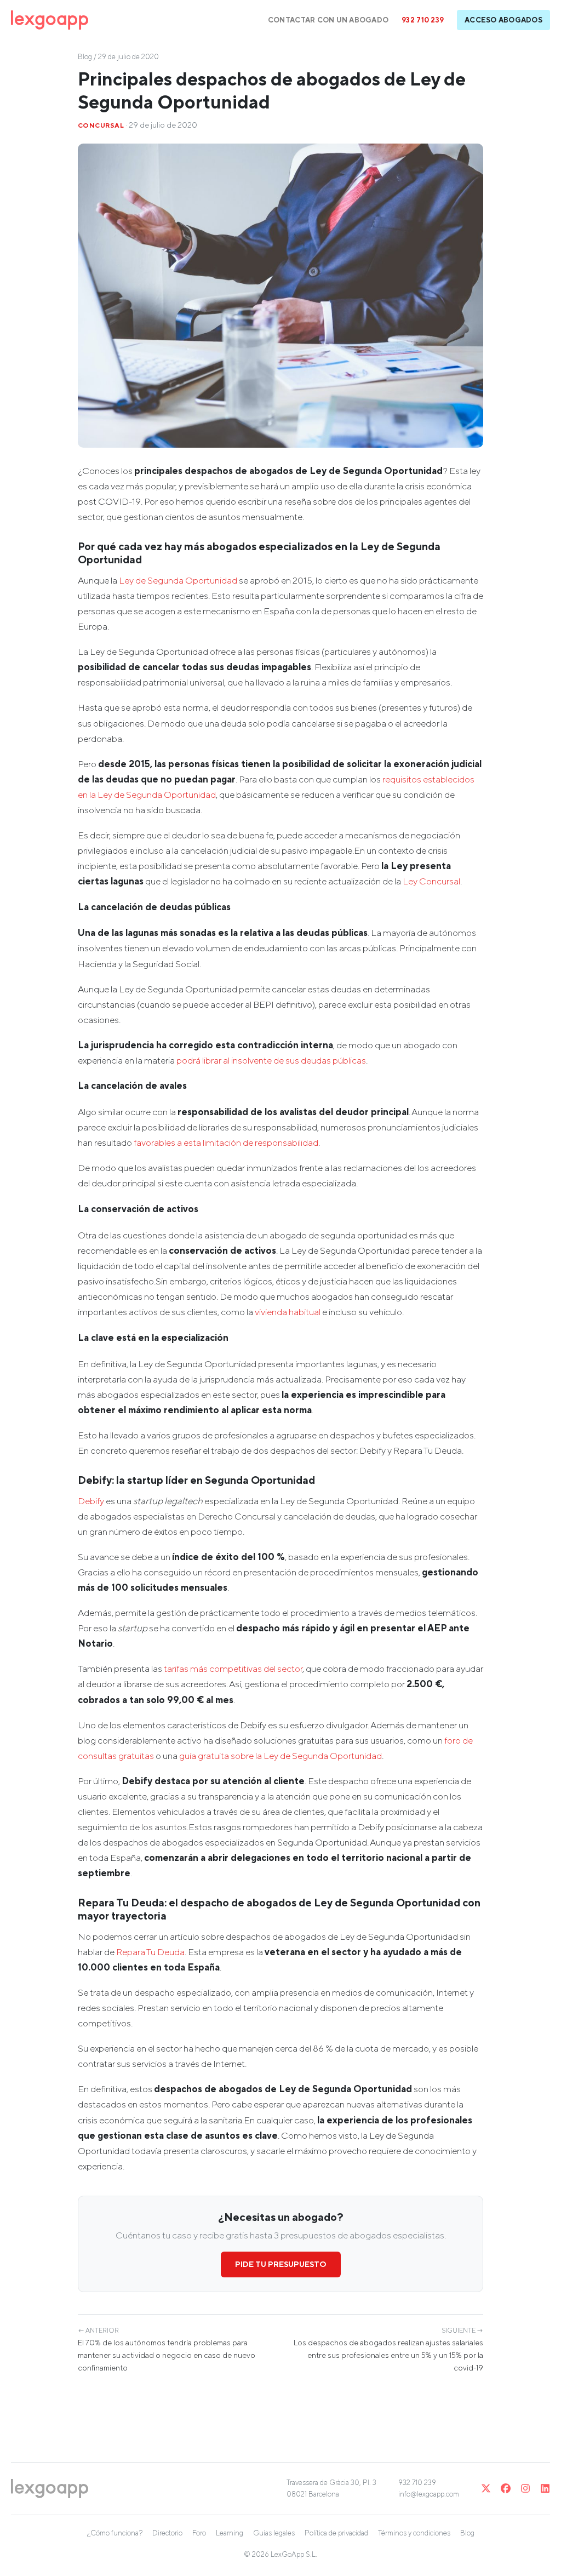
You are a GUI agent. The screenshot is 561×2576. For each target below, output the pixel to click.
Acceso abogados (503, 20)
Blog (85, 57)
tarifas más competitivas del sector (233, 1669)
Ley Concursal (431, 881)
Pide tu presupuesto (281, 2264)
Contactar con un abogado (328, 20)
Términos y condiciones (414, 2533)
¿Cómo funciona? (115, 2533)
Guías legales (274, 2533)
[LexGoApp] (50, 20)
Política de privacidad (336, 2533)
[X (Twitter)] (486, 2488)
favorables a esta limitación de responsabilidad (226, 1143)
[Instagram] (525, 2488)
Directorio (167, 2533)
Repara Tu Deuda (150, 1952)
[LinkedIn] (545, 2488)
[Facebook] (506, 2488)
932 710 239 (423, 20)
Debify (91, 1501)
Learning (230, 2533)
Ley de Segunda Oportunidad (178, 580)
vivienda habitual (288, 1312)
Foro (199, 2533)
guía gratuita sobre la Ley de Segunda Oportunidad (280, 1756)
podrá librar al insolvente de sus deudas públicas (271, 1060)
